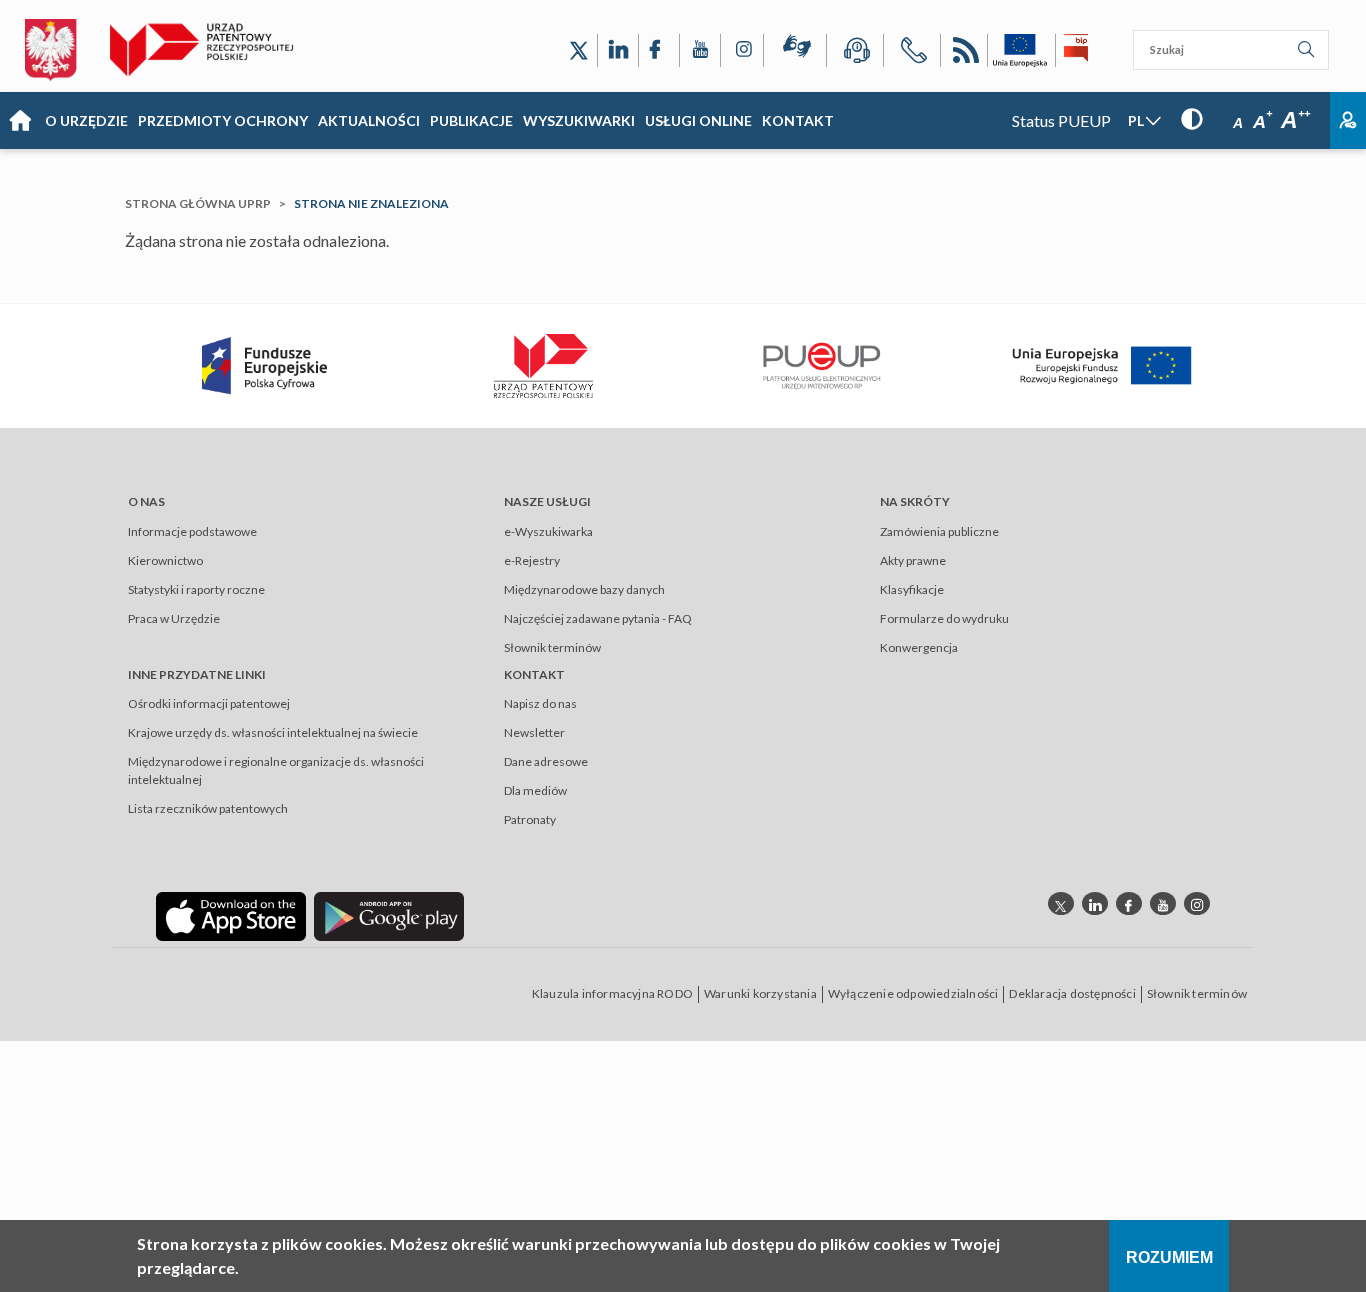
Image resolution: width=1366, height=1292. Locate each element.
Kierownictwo (165, 560)
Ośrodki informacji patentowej (209, 703)
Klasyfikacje (912, 589)
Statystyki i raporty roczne (196, 589)
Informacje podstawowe (192, 531)
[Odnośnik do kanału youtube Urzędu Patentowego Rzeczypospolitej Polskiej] (1163, 903)
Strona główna (20, 121)
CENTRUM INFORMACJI (855, 53)
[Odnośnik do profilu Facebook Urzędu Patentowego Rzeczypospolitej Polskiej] (659, 50)
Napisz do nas (540, 703)
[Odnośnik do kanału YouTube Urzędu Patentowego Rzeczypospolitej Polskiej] (700, 50)
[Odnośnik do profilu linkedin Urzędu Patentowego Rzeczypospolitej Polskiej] (1095, 903)
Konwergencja (919, 647)
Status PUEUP (1061, 120)
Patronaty (530, 819)
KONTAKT (798, 120)
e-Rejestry (532, 560)
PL (1136, 120)
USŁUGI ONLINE (698, 120)
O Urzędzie (86, 120)
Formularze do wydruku (944, 618)
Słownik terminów (552, 647)
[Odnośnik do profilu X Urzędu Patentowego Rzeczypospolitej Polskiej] (579, 50)
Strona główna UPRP (198, 203)
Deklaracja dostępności (1072, 993)
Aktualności (369, 120)
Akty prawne (913, 560)
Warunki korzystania (760, 993)
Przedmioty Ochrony (223, 120)
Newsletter (534, 732)
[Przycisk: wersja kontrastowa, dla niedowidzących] (1192, 118)
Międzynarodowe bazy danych (584, 589)
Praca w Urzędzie (174, 618)
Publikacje (471, 120)
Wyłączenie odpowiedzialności (913, 993)
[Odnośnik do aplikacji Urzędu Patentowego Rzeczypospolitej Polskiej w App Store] (231, 915)
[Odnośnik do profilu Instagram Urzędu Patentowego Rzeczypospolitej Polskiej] (742, 50)
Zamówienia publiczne (939, 531)
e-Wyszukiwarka (548, 531)
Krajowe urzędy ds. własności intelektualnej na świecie (273, 732)
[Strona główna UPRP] (209, 50)
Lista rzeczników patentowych (208, 808)
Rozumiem (1169, 1257)
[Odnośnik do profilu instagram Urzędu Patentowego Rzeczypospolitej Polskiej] (1197, 903)
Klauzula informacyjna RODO (612, 993)
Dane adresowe (546, 761)
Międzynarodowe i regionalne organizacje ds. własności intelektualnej (276, 770)
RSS (964, 53)
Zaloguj (1348, 120)
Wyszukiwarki (579, 120)
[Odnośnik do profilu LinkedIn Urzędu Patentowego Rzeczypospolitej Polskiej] (618, 50)
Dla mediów (535, 790)
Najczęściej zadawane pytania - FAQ (598, 618)
